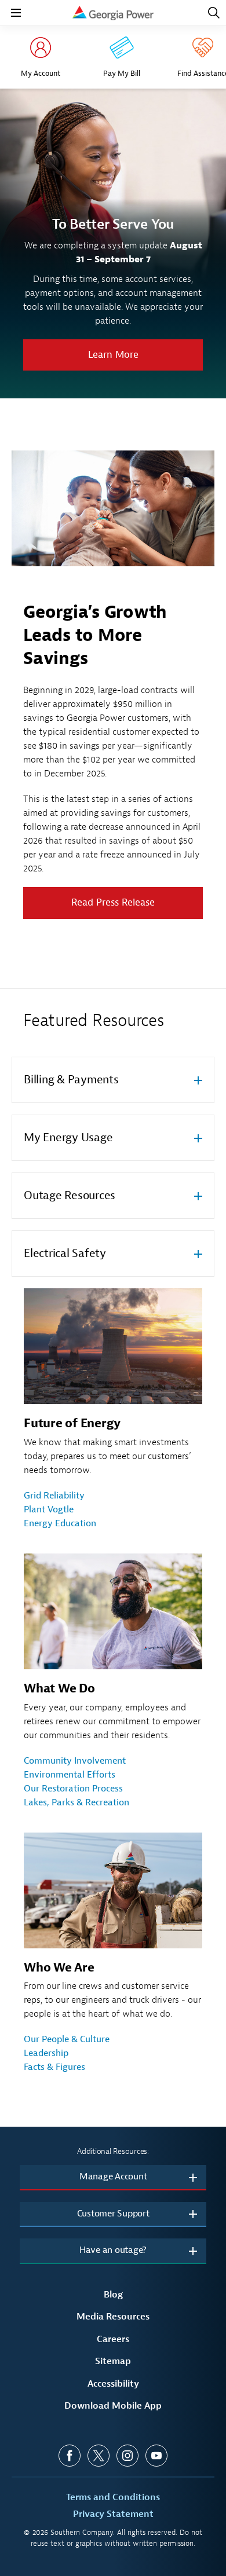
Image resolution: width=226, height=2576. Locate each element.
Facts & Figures (54, 2067)
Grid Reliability (54, 1496)
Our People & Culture (67, 2039)
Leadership (46, 2053)
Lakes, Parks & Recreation (76, 1802)
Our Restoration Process (73, 1789)
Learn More (113, 355)
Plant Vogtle (49, 1509)
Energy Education (60, 1523)
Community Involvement (75, 1761)
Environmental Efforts (70, 1775)
